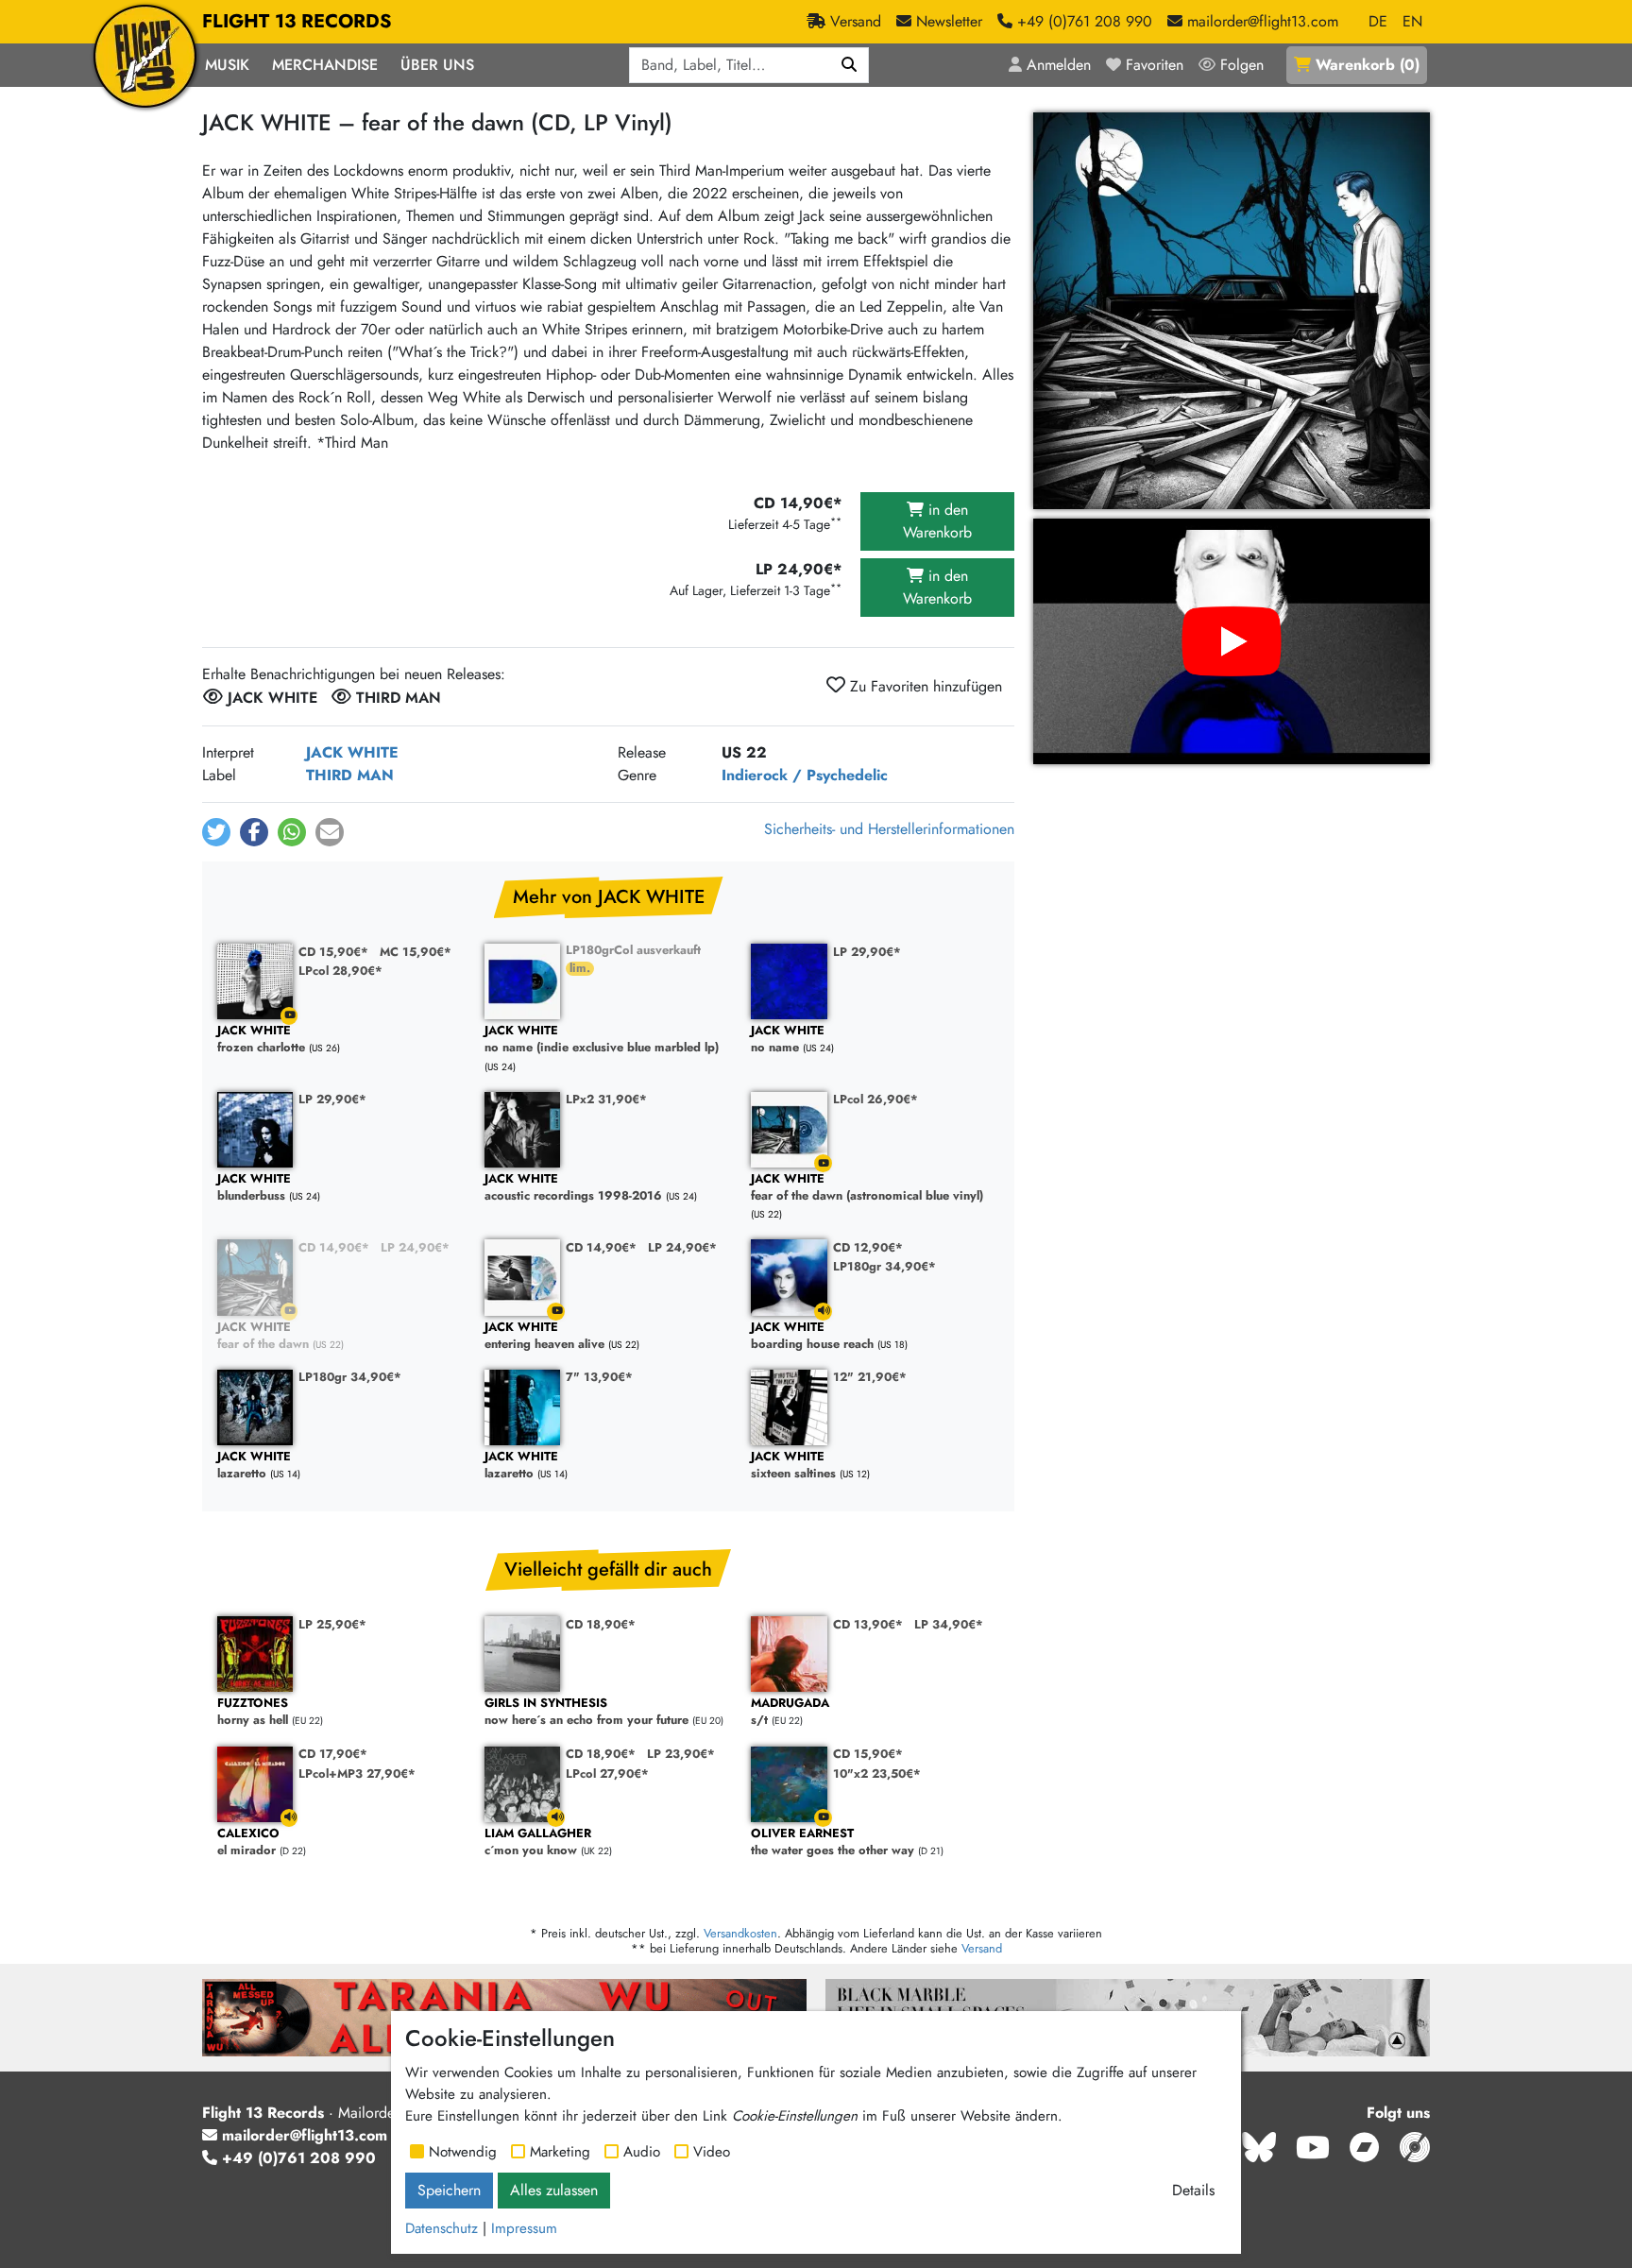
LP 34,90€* (949, 1624)
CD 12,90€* (868, 1247)
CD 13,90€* (868, 1624)
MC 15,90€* (416, 952)
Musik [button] (227, 65)
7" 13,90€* (599, 1377)
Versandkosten (740, 1933)
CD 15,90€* (333, 952)
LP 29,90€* (867, 952)
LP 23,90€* (681, 1754)
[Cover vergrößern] (1232, 311)
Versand (982, 1948)
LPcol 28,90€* (340, 971)
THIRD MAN (350, 775)
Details (1193, 2190)
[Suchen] (850, 65)
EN (1412, 21)
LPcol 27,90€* (607, 1773)
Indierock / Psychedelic (805, 775)
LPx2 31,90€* (606, 1099)
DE (1378, 21)
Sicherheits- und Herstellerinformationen (889, 829)
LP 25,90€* (332, 1624)
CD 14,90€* (334, 1247)
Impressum (524, 2228)
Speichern (449, 2190)
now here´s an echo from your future (586, 1712)
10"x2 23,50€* (877, 1773)
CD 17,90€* (333, 1754)
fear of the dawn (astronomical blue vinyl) (867, 1188)
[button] (216, 832)
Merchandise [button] (325, 65)
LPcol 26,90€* (875, 1099)
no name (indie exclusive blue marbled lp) (602, 1040)
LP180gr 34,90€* (884, 1266)
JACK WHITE (352, 752)
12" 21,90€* (870, 1377)
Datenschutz (442, 2228)
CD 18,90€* (601, 1624)
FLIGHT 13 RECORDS (297, 21)
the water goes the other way (833, 1842)
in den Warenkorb (937, 521)
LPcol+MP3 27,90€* (357, 1773)
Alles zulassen (554, 2190)
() (1368, 65)
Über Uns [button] (437, 65)
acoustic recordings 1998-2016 (573, 1188)
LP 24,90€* (415, 1247)
